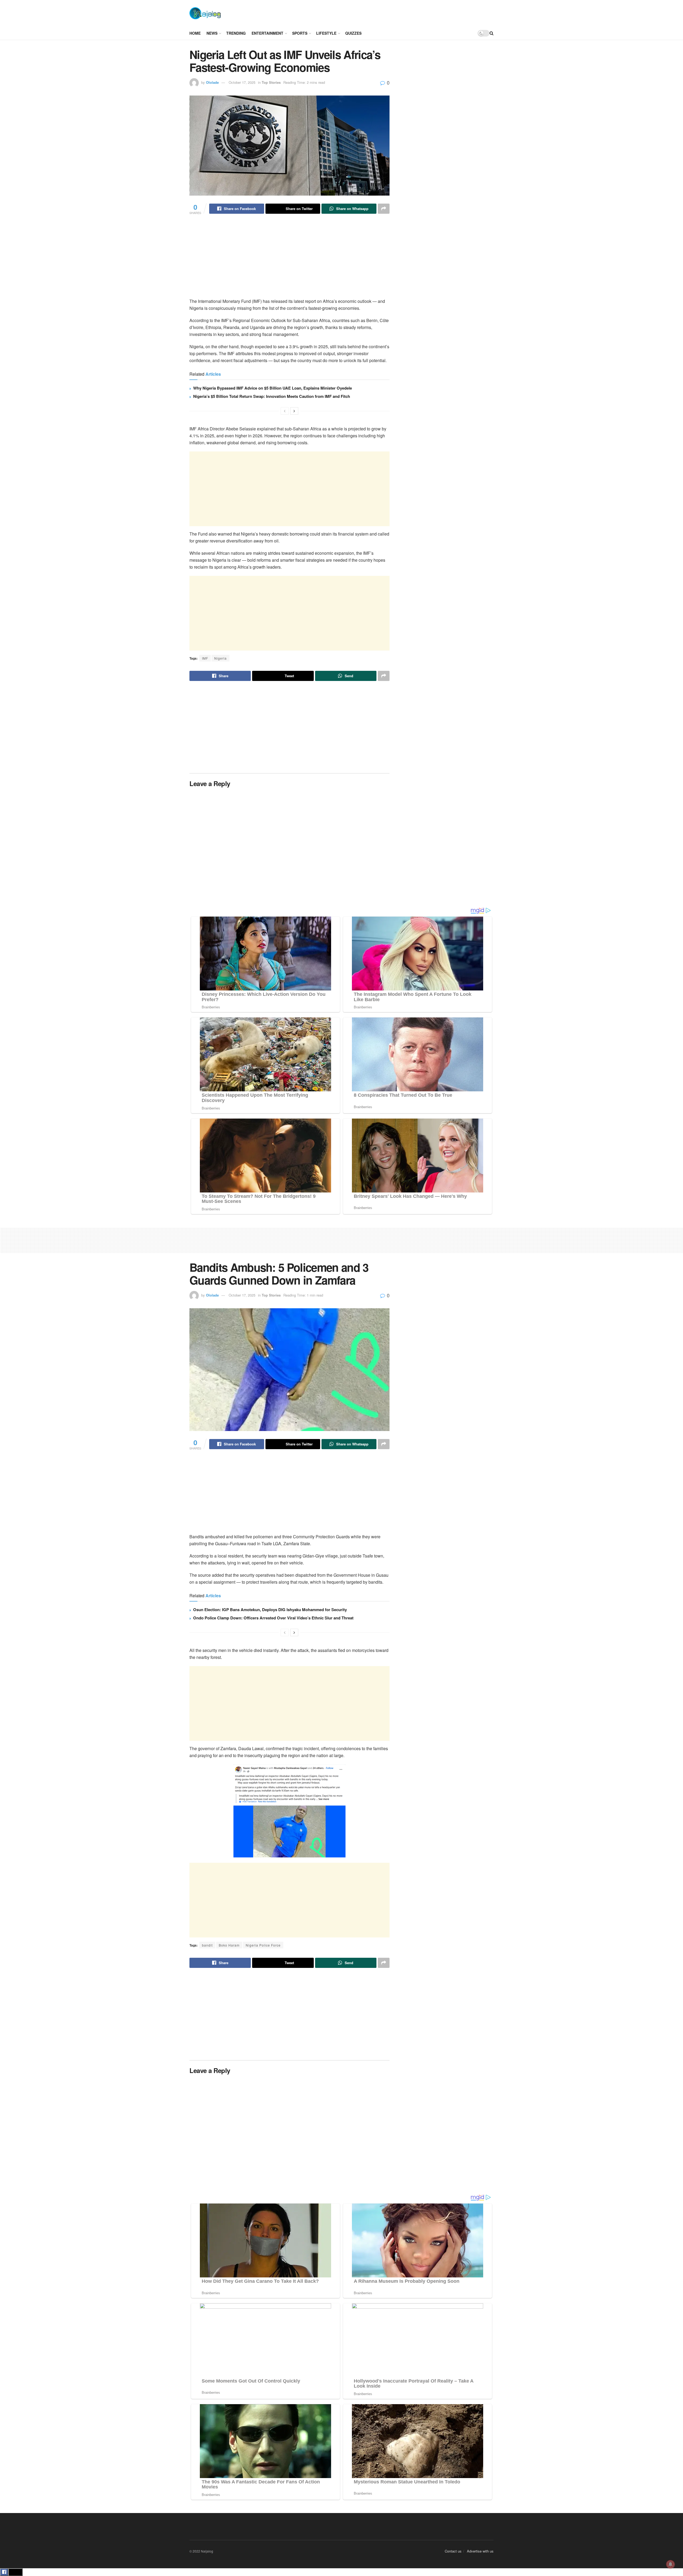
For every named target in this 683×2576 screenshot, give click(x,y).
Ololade (212, 82)
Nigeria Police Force (263, 1945)
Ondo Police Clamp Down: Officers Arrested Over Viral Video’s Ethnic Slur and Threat (273, 1618)
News (212, 33)
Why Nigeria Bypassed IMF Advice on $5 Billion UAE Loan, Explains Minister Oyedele (273, 388)
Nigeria (221, 658)
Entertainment (267, 33)
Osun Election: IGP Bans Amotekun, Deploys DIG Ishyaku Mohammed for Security (270, 1610)
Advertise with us (480, 2551)
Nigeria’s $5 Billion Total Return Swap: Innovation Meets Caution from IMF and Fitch (272, 396)
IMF (205, 658)
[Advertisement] (361, 13)
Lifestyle (326, 33)
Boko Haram (229, 1945)
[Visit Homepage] (205, 13)
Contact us (453, 2551)
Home (195, 33)
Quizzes (353, 33)
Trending (236, 33)
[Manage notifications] (670, 2564)
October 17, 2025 (242, 82)
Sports (300, 33)
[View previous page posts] (285, 411)
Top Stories (271, 82)
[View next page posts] (294, 411)
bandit (207, 1945)
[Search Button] (492, 33)
